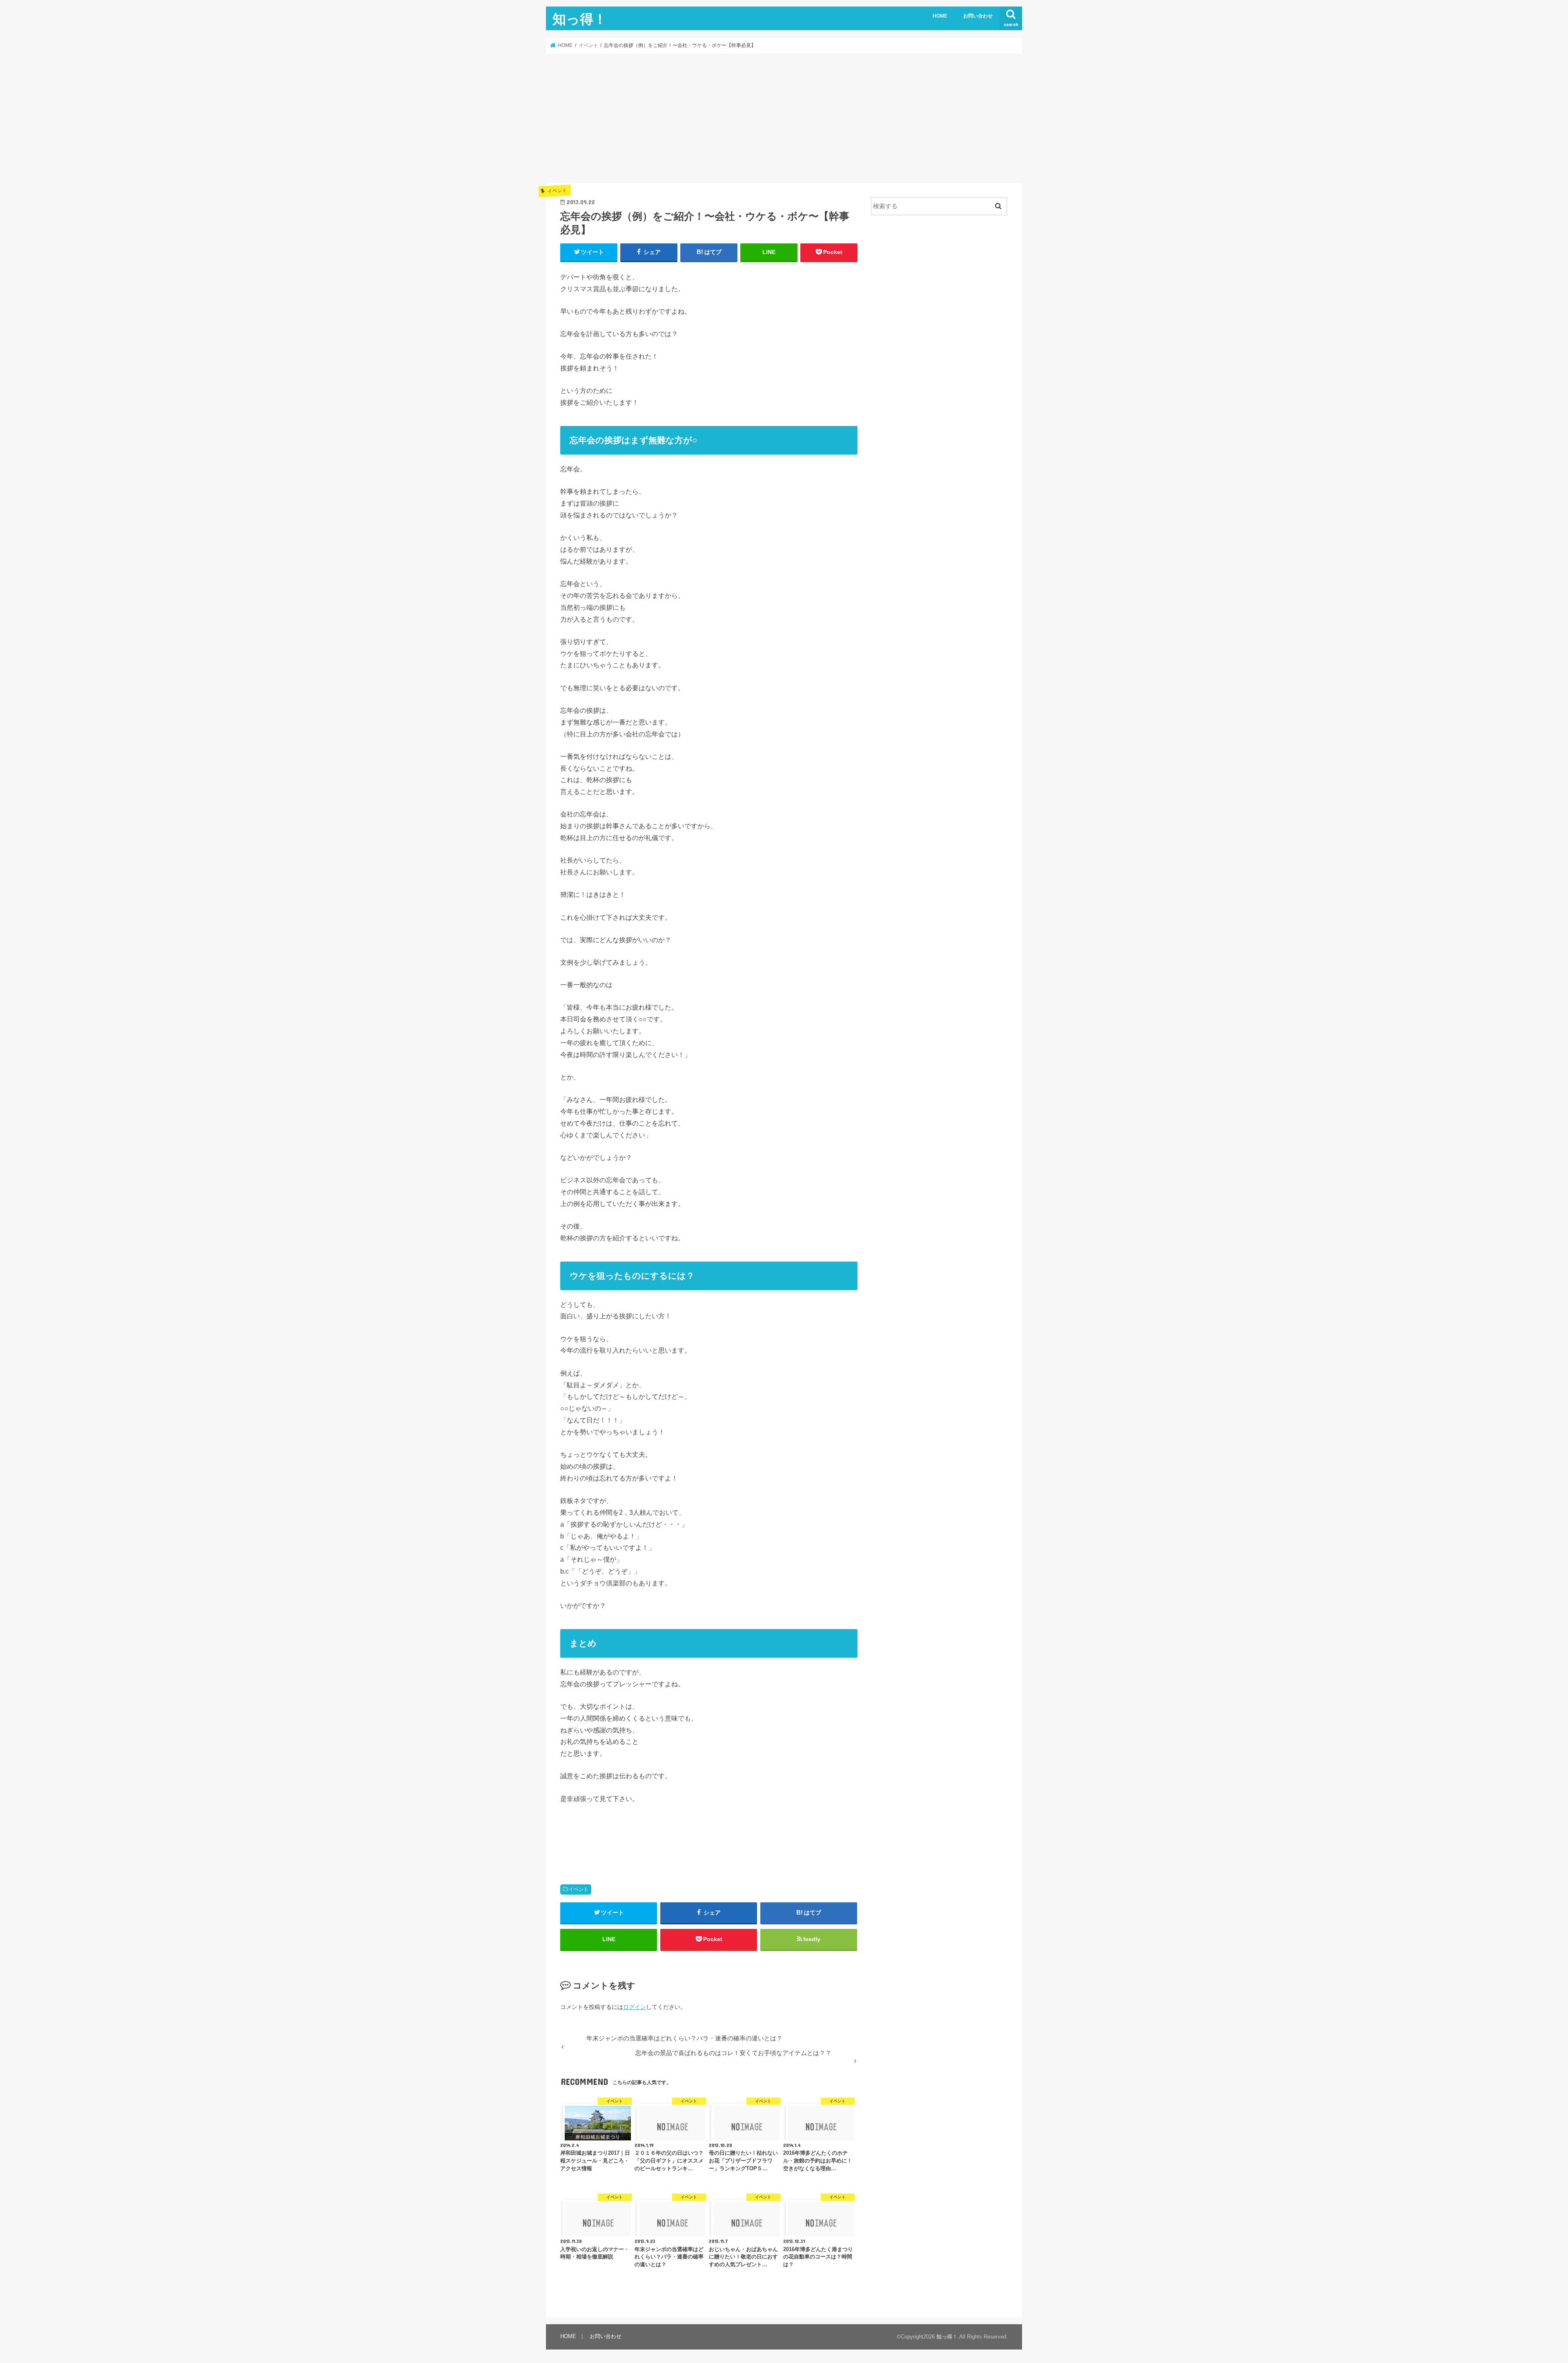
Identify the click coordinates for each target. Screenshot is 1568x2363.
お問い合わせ (978, 16)
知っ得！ (580, 19)
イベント (579, 1889)
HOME (940, 16)
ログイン (635, 2007)
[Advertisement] (784, 118)
